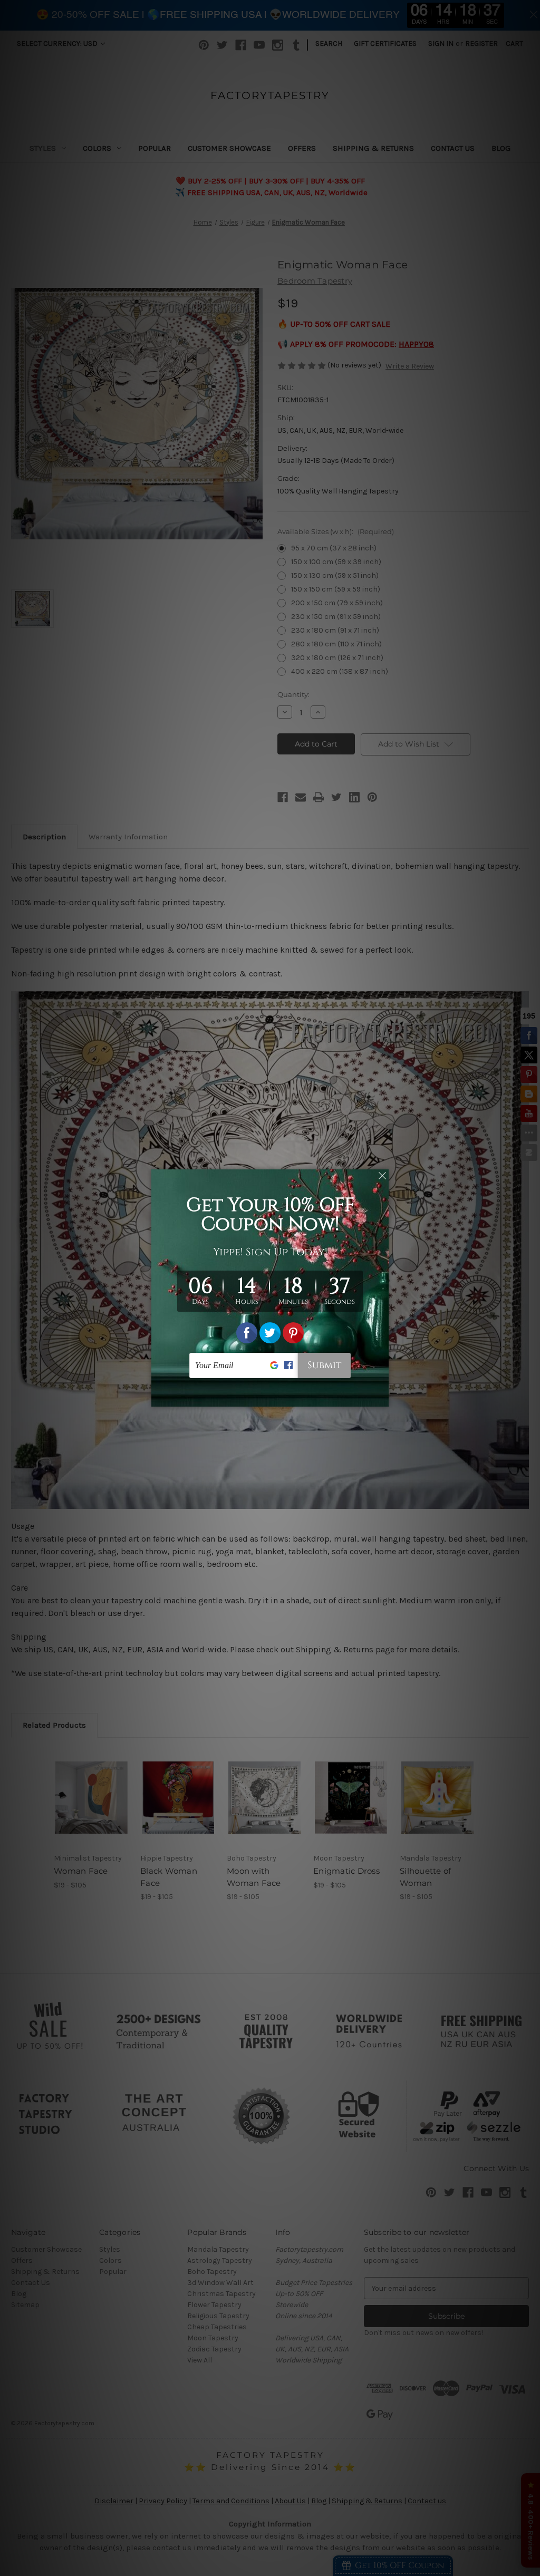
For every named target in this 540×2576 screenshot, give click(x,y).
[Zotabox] (382, 1397)
